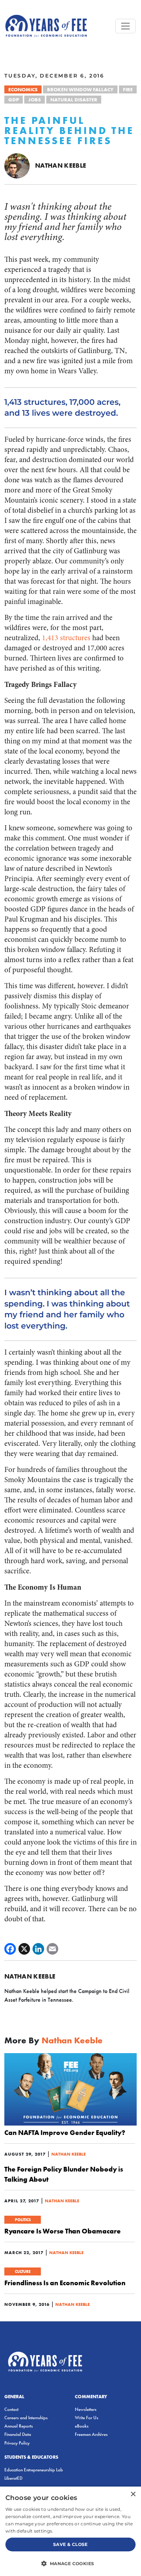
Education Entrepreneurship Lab (34, 2470)
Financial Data (18, 2434)
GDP (14, 100)
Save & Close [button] (70, 2544)
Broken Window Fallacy (80, 89)
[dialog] (70, 2531)
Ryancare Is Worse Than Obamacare (63, 2231)
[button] (70, 2563)
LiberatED (13, 2478)
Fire (128, 89)
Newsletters (86, 2409)
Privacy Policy (17, 2443)
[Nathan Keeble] (17, 165)
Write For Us (87, 2418)
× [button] (133, 2494)
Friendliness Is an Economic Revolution (65, 2283)
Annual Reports (19, 2426)
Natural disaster (74, 100)
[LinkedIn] (38, 1949)
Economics (23, 89)
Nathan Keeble (61, 165)
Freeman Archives (91, 2434)
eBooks (82, 2426)
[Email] (52, 1949)
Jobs (35, 100)
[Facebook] (10, 1949)
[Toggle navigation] (125, 26)
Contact (11, 2409)
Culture (23, 2271)
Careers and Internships (26, 2418)
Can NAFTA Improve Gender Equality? (65, 2132)
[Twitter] (24, 1949)
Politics (23, 2220)
